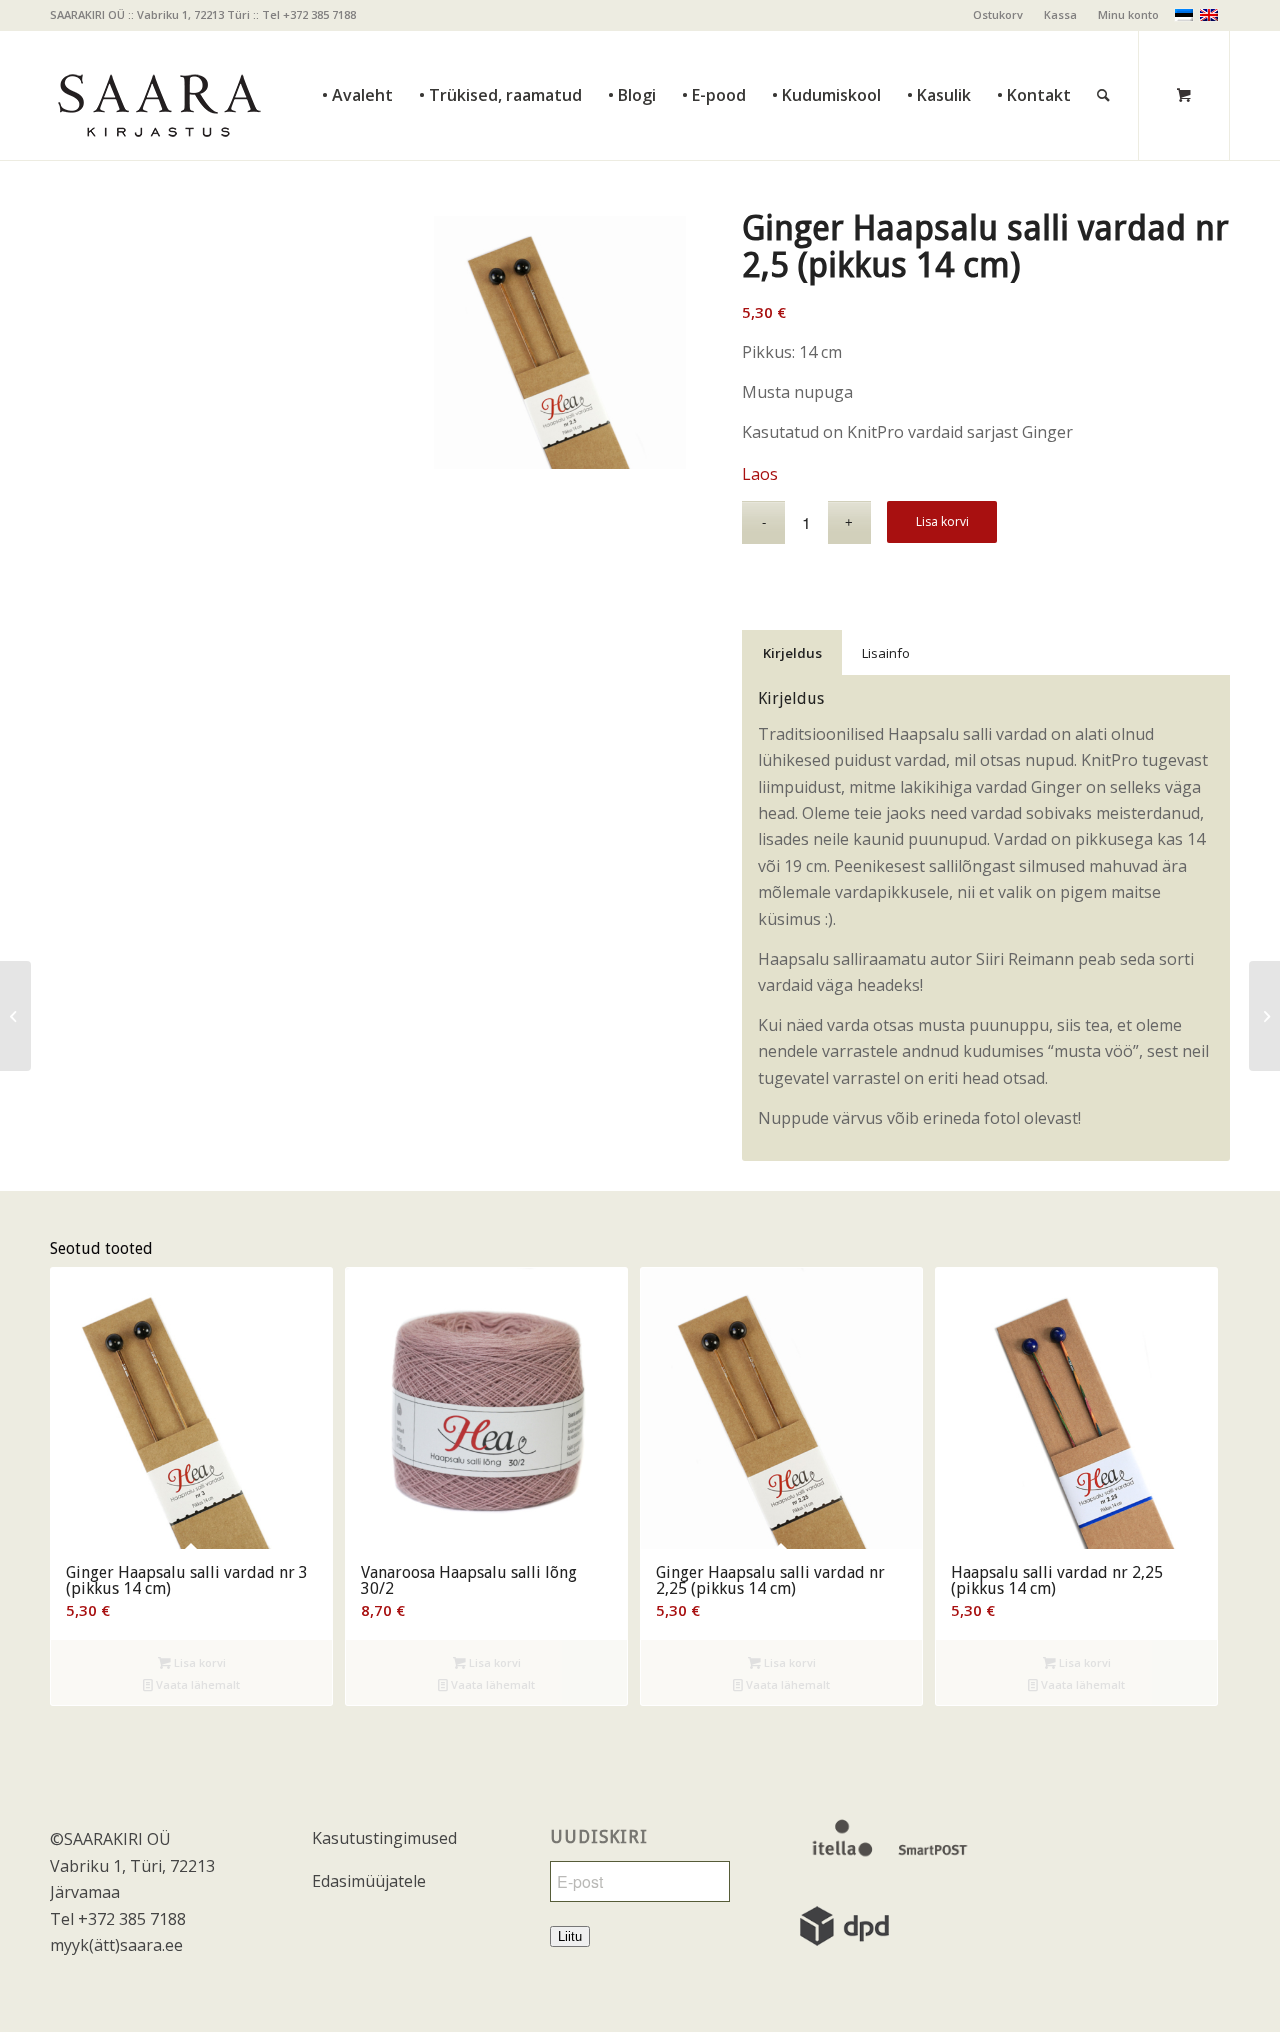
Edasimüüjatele (369, 1881)
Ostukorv (998, 14)
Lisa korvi (942, 521)
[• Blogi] (632, 50)
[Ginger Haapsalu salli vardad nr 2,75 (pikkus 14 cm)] (1264, 1016)
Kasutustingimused (384, 1838)
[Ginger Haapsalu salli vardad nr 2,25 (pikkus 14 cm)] (15, 1016)
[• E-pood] (714, 50)
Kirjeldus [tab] (792, 653)
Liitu (570, 1936)
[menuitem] (998, 15)
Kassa (1060, 14)
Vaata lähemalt (196, 1684)
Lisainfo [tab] (886, 653)
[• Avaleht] (357, 50)
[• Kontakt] (1034, 50)
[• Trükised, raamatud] (500, 50)
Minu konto (1128, 14)
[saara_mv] (158, 95)
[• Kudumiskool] (826, 50)
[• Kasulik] (939, 50)
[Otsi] (1103, 50)
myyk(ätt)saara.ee (116, 1945)
